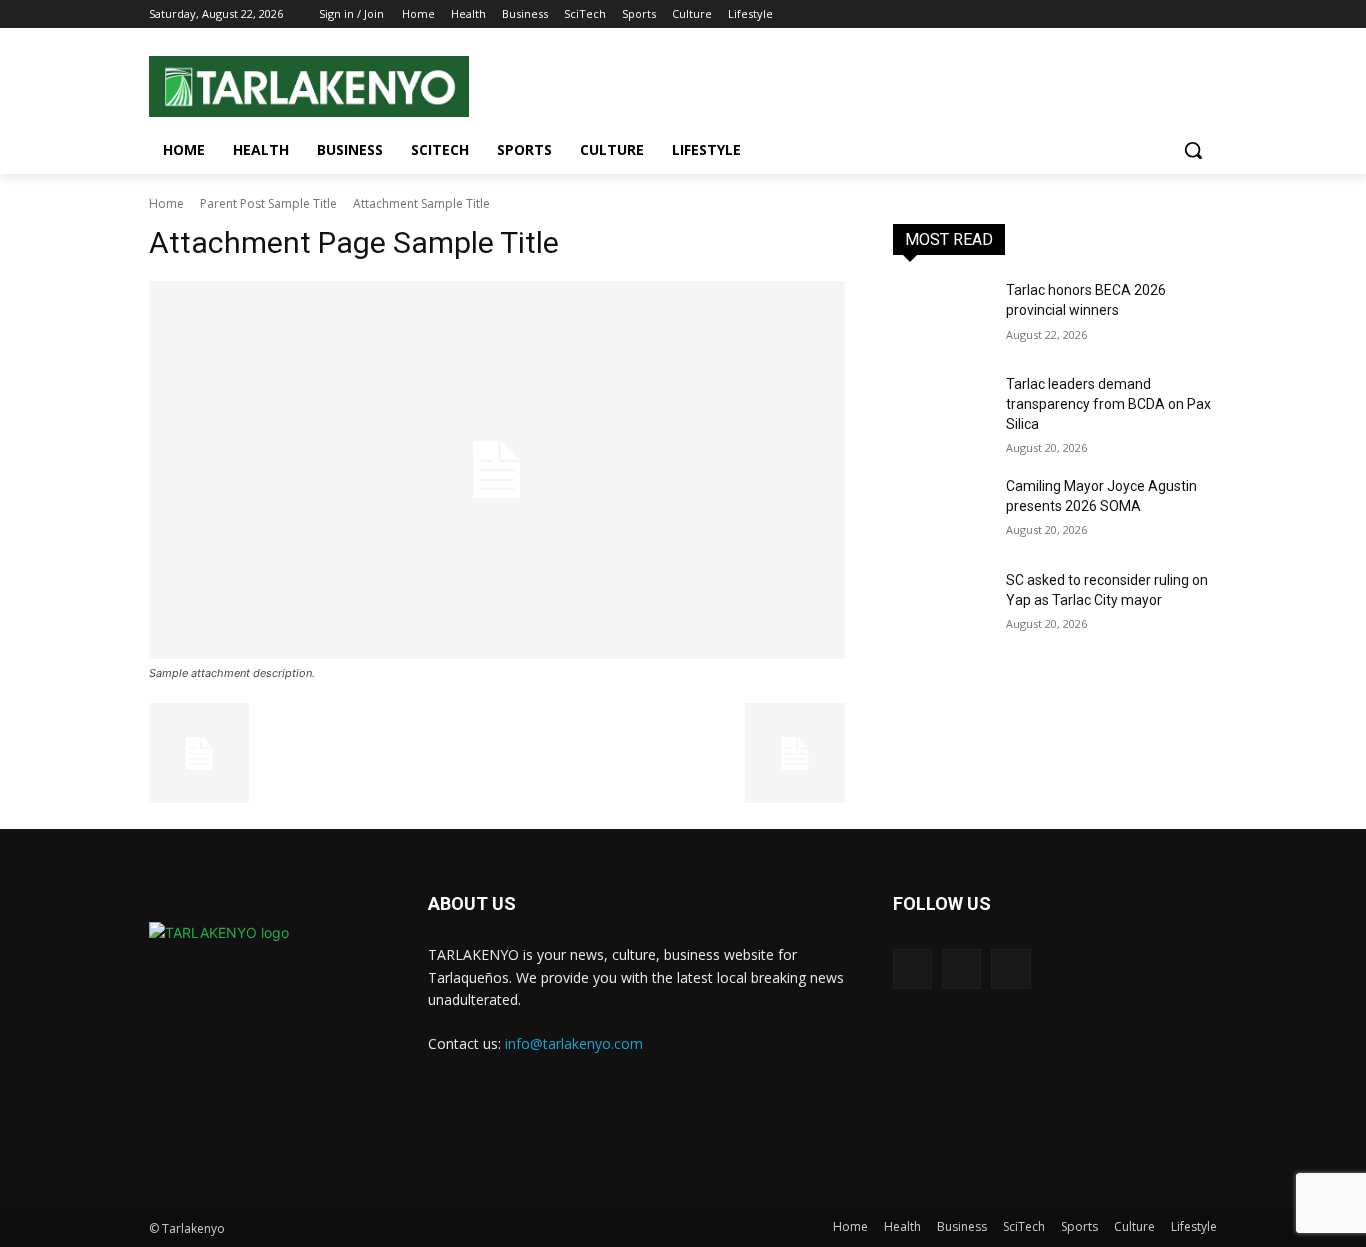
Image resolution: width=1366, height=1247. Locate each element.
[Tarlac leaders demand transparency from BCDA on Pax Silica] (941, 409)
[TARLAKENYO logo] (224, 1040)
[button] (1193, 150)
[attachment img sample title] (497, 470)
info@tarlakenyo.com (574, 1043)
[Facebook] (1150, 14)
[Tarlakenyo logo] (309, 86)
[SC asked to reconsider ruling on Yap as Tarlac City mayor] (941, 605)
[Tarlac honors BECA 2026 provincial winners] (941, 315)
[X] (961, 968)
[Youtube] (1205, 14)
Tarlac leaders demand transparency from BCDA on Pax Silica (1108, 403)
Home (166, 203)
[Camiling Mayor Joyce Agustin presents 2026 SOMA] (941, 511)
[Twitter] (1177, 14)
